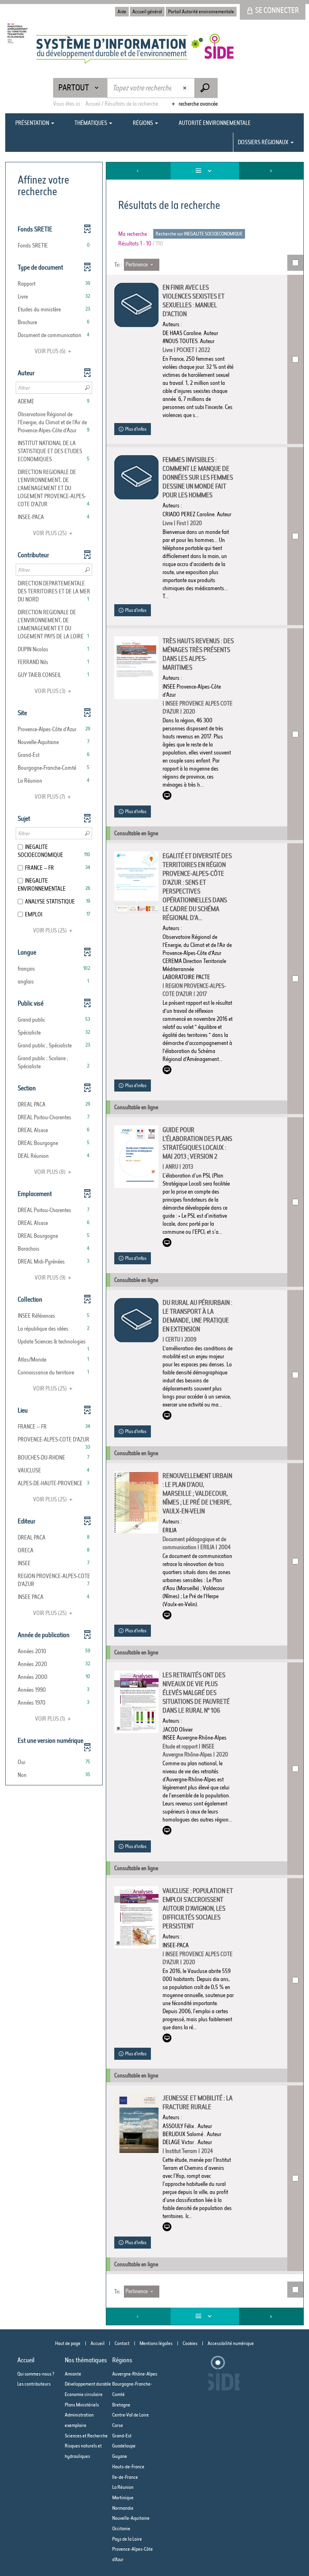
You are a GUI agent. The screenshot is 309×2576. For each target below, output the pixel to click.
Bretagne (121, 2405)
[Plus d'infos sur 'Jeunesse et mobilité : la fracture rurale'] (136, 2123)
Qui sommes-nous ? (36, 2374)
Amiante (73, 2374)
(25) (50, 533)
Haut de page (68, 2343)
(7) (50, 797)
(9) (51, 1278)
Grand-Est (122, 2436)
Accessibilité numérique (231, 2343)
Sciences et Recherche (86, 2436)
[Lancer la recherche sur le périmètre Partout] (206, 88)
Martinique (123, 2497)
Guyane (120, 2456)
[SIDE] (120, 49)
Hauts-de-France (128, 2467)
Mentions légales (156, 2343)
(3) (51, 691)
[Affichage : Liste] (205, 171)
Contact (122, 2343)
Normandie (123, 2508)
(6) (51, 351)
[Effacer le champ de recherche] (186, 88)
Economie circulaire (84, 2394)
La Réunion (123, 2487)
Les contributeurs (34, 2384)
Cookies (190, 2343)
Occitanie (121, 2528)
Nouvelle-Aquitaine (131, 2518)
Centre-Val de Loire (131, 2415)
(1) (51, 1719)
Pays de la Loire (127, 2539)
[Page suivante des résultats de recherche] (271, 171)
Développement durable (88, 2384)
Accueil (98, 2343)
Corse (118, 2425)
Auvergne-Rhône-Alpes (135, 2374)
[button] (54, 245)
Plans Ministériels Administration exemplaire (82, 2415)
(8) (50, 1172)
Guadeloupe (124, 2446)
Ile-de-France (125, 2477)
